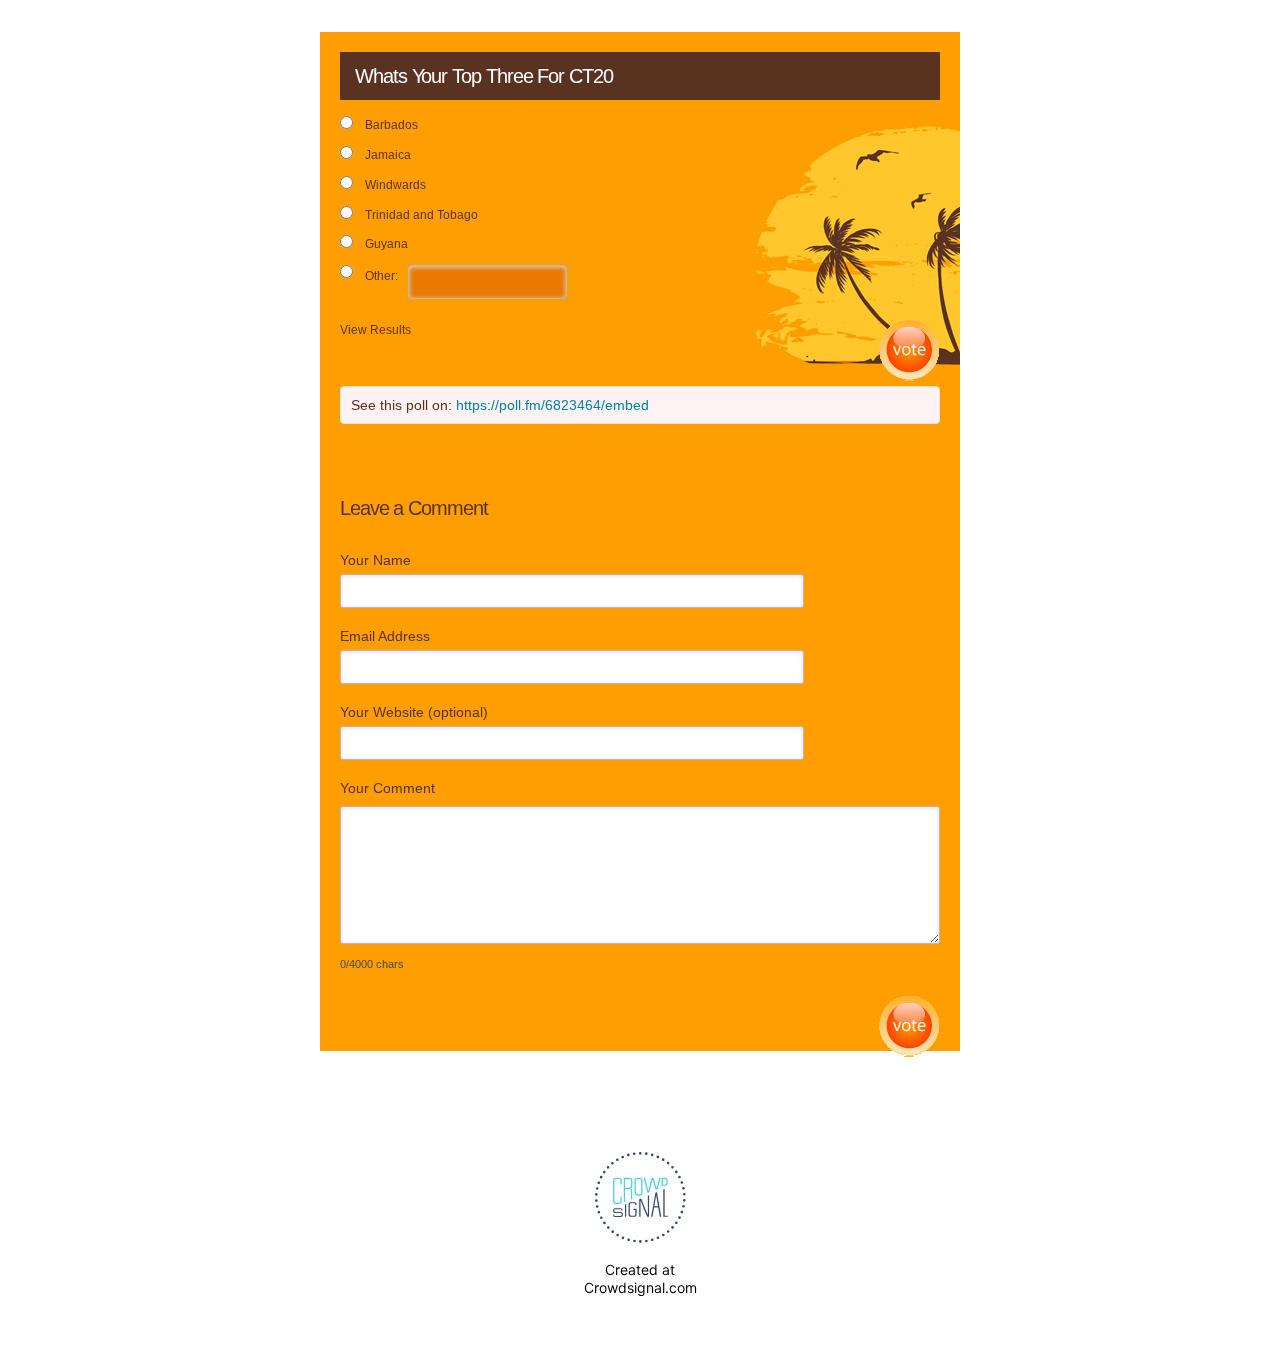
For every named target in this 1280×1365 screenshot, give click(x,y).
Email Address (385, 636)
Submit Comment (909, 1026)
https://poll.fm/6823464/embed (552, 405)
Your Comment (387, 788)
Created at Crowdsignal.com (640, 1278)
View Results (375, 330)
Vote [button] (909, 350)
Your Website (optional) (414, 712)
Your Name (375, 560)
